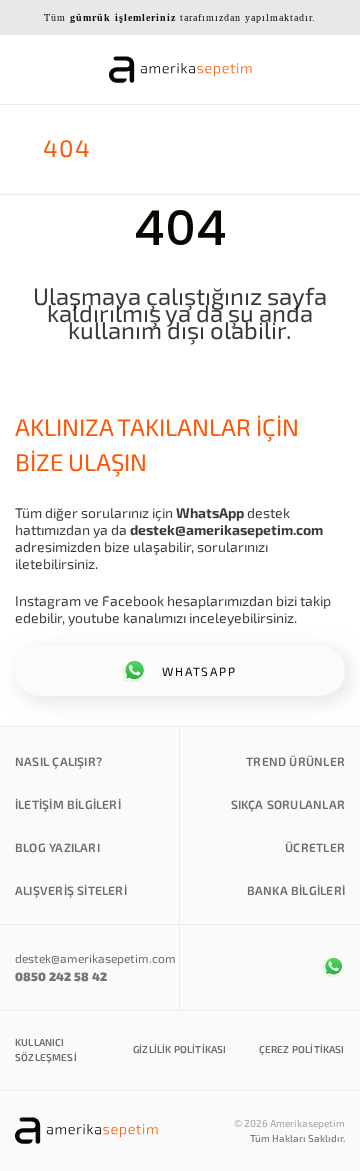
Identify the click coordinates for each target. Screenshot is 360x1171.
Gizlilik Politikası (179, 1049)
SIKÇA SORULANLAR (288, 804)
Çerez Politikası (302, 1049)
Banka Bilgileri (296, 890)
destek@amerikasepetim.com (226, 529)
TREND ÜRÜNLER (295, 761)
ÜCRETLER (315, 847)
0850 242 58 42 (61, 976)
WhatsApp (210, 512)
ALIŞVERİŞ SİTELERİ (71, 890)
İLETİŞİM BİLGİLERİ (68, 804)
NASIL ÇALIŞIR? (58, 761)
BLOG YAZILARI (57, 847)
